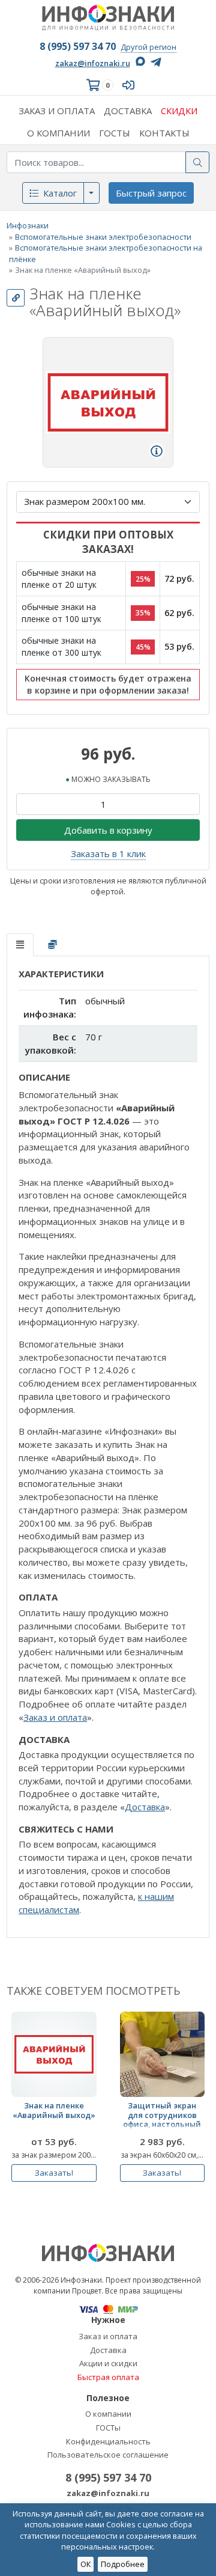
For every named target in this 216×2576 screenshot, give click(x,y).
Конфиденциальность (108, 2441)
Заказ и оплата (55, 1717)
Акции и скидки (108, 2363)
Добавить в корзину (108, 830)
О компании (108, 2414)
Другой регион (148, 47)
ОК (85, 2564)
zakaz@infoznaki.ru (93, 63)
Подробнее (123, 2564)
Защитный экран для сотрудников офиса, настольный (162, 2115)
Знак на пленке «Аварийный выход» (54, 2111)
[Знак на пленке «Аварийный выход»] (54, 2054)
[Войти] (131, 85)
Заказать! (54, 2173)
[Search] (197, 162)
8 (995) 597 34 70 (78, 46)
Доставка (145, 1807)
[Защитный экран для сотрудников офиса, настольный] (163, 2054)
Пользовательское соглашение (108, 2455)
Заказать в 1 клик (108, 853)
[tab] (20, 945)
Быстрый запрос (151, 193)
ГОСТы (108, 2428)
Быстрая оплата (108, 2377)
